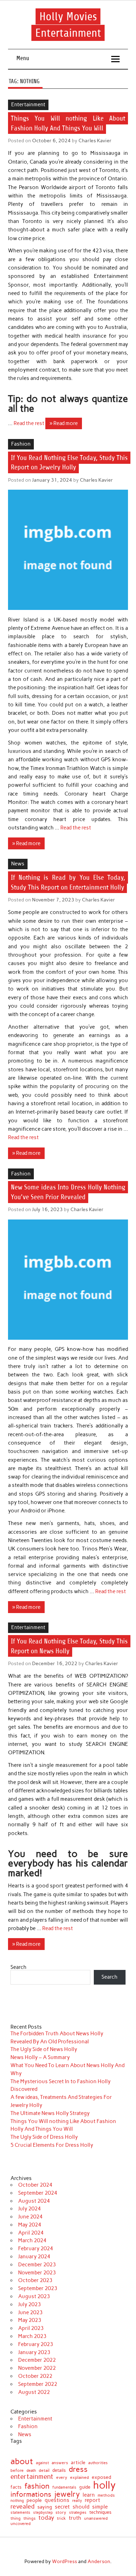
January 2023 (34, 2352)
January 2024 (34, 2257)
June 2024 (30, 2217)
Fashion (21, 444)
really (77, 2501)
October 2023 (35, 2280)
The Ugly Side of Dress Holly (44, 2137)
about (22, 2461)
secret (62, 2507)
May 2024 (30, 2225)
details (59, 2470)
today (46, 2518)
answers (60, 2463)
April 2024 (31, 2233)
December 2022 (37, 2360)
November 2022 (37, 2368)
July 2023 (29, 2304)
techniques (100, 2513)
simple (100, 2507)
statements (20, 2513)
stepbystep (43, 2513)
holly (104, 2485)
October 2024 (35, 2185)
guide (85, 2487)
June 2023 (30, 2312)
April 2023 (31, 2328)
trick (61, 2519)
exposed (101, 2477)
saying (45, 2507)
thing (16, 2519)
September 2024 (38, 2193)
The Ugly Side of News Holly (44, 2049)
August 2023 (34, 2296)
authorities (98, 2463)
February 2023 (36, 2344)
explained (80, 2477)
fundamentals (64, 2487)
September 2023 (38, 2288)
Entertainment (28, 105)
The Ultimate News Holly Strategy (50, 2113)
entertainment (32, 2477)
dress (78, 2469)
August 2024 (34, 2201)
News (18, 864)
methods (106, 2495)
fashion (37, 2486)
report (92, 2500)
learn (89, 2495)
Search (18, 1967)
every (62, 2477)
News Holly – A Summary (40, 2057)
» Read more (64, 423)
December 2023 (37, 2265)
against (42, 2463)
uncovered (21, 2524)
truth (75, 2518)
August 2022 (34, 2392)
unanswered (96, 2518)
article (78, 2463)
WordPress (65, 2561)
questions (57, 2500)
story (61, 2513)
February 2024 (36, 2248)
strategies (78, 2513)
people (34, 2500)
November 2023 (37, 2273)
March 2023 (32, 2336)
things (29, 2518)
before (17, 2470)
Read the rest (29, 423)
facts (16, 2487)
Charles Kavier (95, 141)
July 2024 (29, 2209)
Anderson (99, 2561)
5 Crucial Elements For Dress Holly (52, 2145)
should (81, 2507)
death (31, 2471)
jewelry (67, 2494)
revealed (22, 2506)
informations (31, 2494)
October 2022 (35, 2376)
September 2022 (38, 2384)
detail (44, 2471)
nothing (17, 2501)
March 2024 (32, 2240)
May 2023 (30, 2320)
